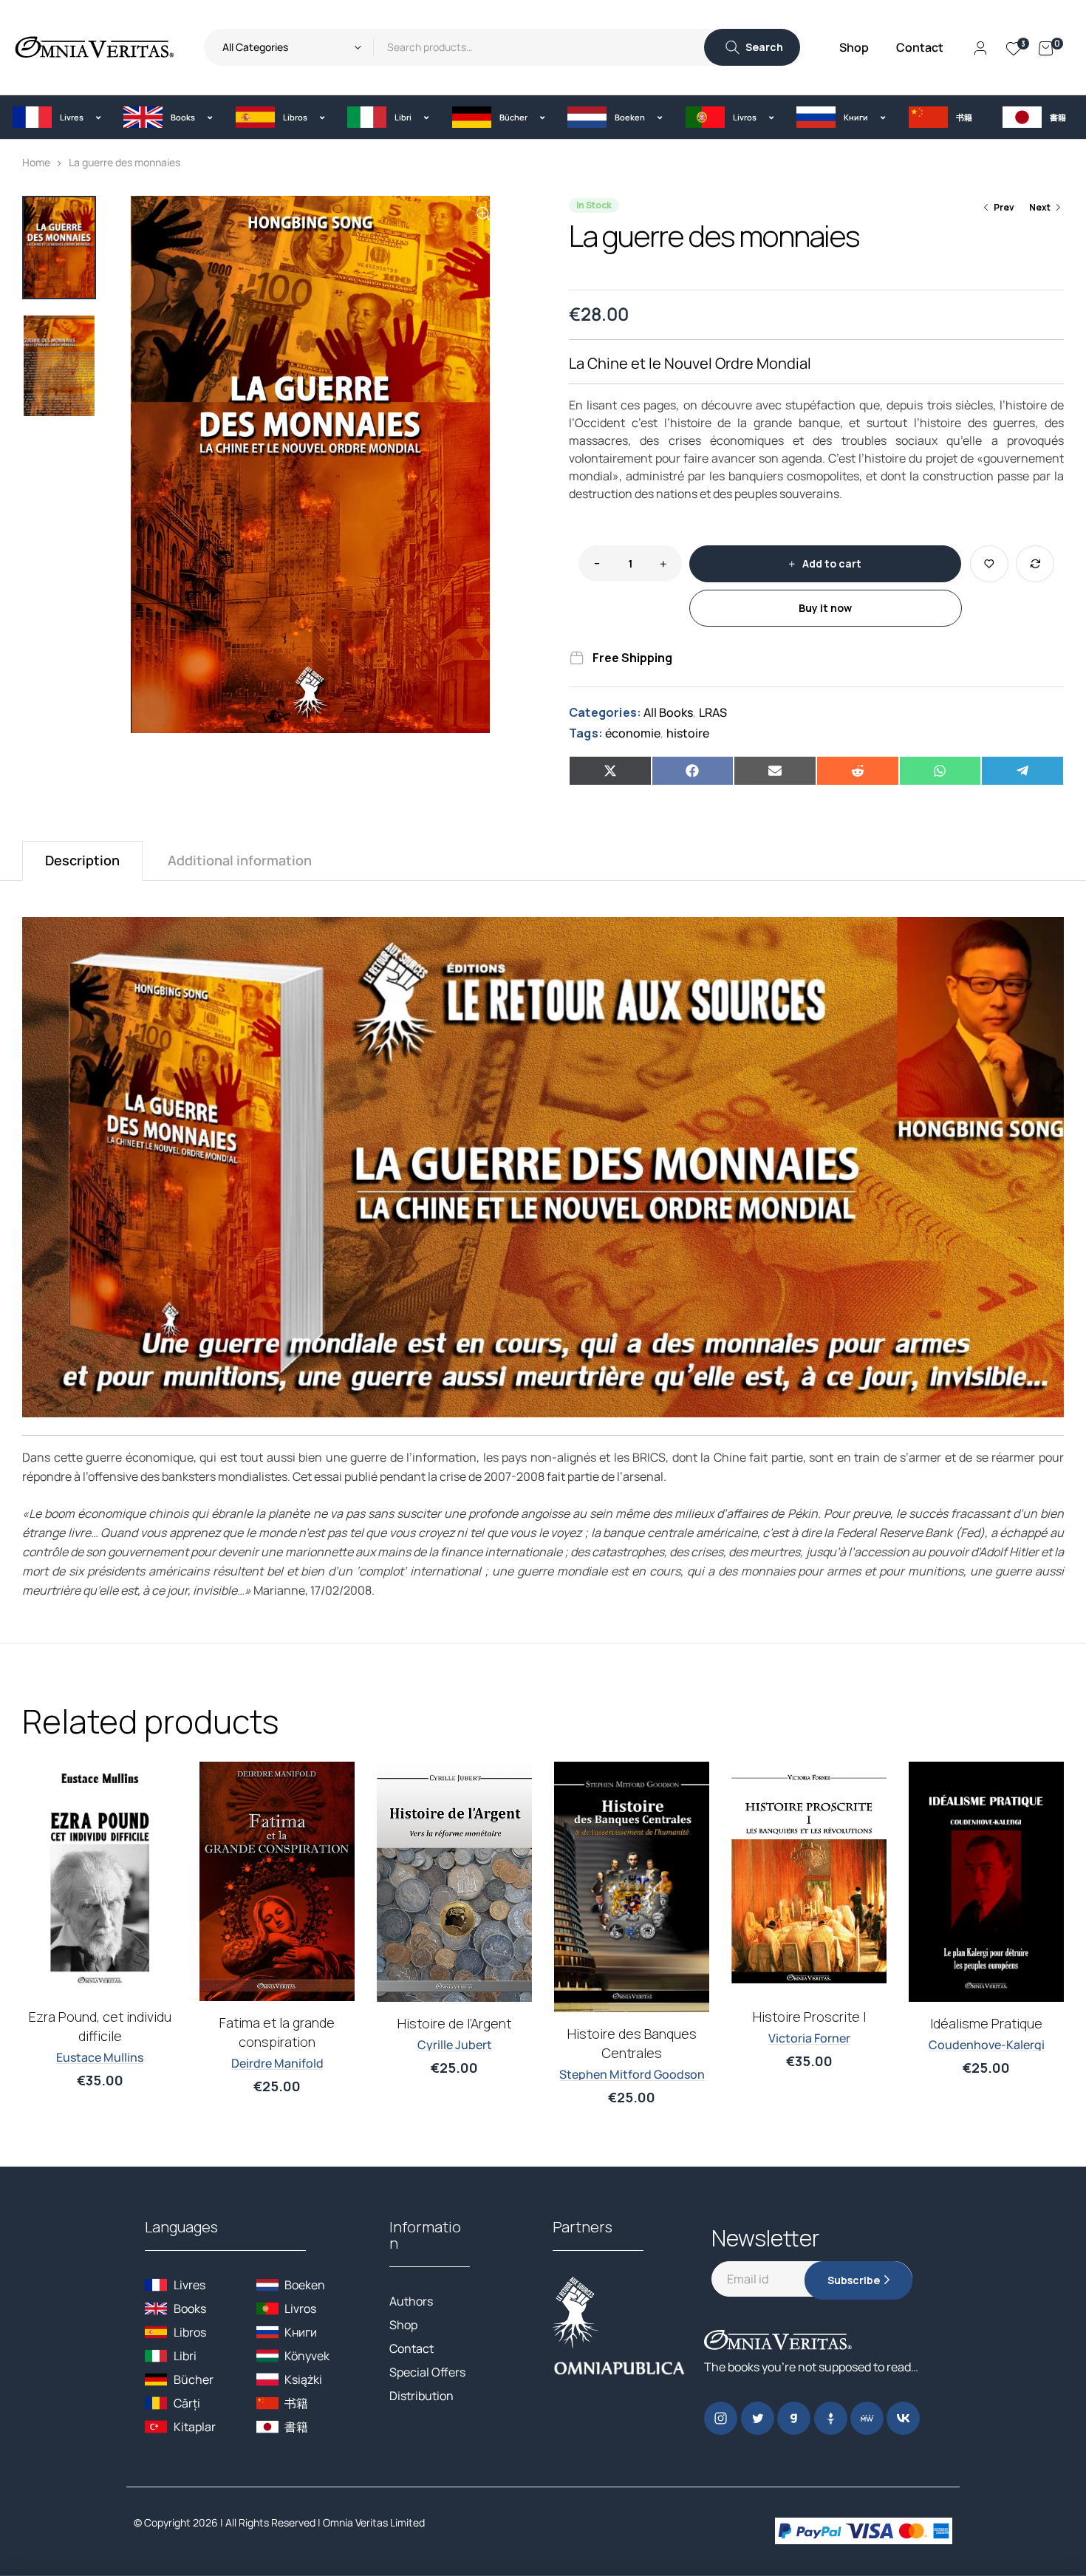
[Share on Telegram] (1022, 771)
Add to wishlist (989, 564)
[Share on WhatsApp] (940, 771)
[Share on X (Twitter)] (610, 771)
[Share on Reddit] (858, 771)
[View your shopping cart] (1046, 47)
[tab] (82, 861)
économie (633, 733)
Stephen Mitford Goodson (632, 2074)
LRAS (713, 712)
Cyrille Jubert (455, 2045)
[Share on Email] (775, 771)
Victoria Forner (809, 2038)
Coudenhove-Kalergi (987, 2045)
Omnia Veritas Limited (374, 2522)
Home (36, 162)
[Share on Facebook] (693, 771)
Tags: (586, 733)
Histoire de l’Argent (454, 2023)
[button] (57, 117)
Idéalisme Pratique (986, 2023)
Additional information (240, 860)
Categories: (605, 712)
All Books (668, 712)
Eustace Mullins (100, 2057)
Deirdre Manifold (277, 2063)
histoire (688, 733)
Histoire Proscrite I (809, 2017)
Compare (1035, 564)
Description (82, 860)
